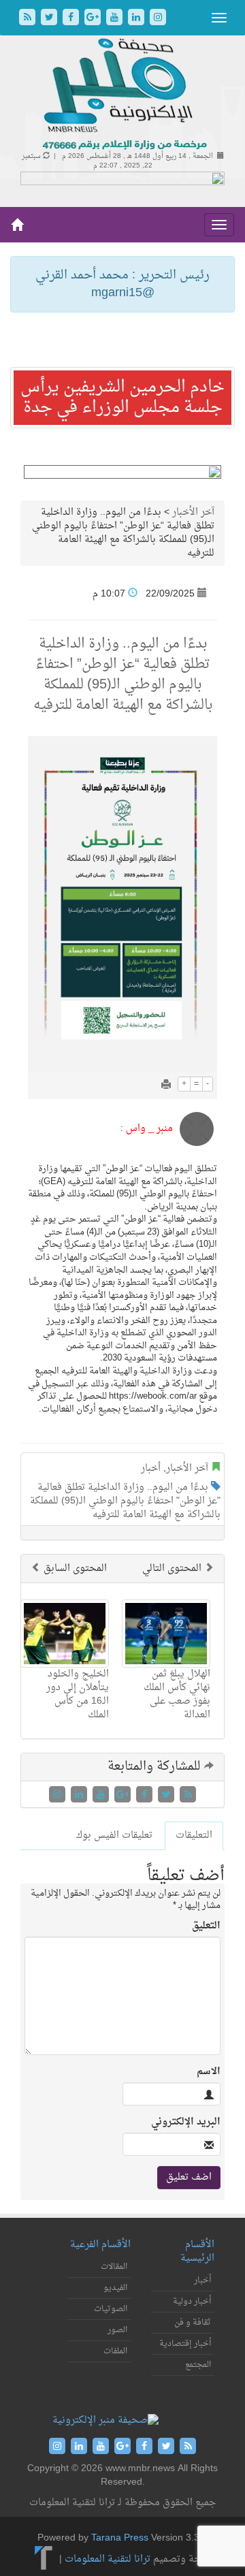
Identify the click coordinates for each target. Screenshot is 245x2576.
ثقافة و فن (193, 2323)
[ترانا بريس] (44, 2559)
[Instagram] (158, 19)
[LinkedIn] (137, 19)
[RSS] (29, 19)
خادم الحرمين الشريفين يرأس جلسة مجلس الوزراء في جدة (122, 398)
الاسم (209, 2072)
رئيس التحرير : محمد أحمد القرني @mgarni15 (122, 284)
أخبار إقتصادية (185, 2344)
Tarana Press (120, 2538)
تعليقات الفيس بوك (114, 1835)
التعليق (206, 1926)
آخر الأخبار (193, 512)
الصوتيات (111, 2309)
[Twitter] (50, 19)
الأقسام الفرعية (100, 2245)
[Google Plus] (94, 19)
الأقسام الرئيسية (197, 2252)
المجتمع (198, 2365)
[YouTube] (116, 19)
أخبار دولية (192, 2302)
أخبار (151, 1468)
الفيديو (115, 2288)
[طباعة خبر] (166, 1086)
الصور (117, 2330)
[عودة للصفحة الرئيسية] (123, 95)
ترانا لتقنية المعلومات (108, 2559)
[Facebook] (72, 19)
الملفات (115, 2351)
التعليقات (194, 1835)
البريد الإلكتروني (186, 2122)
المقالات (114, 2267)
